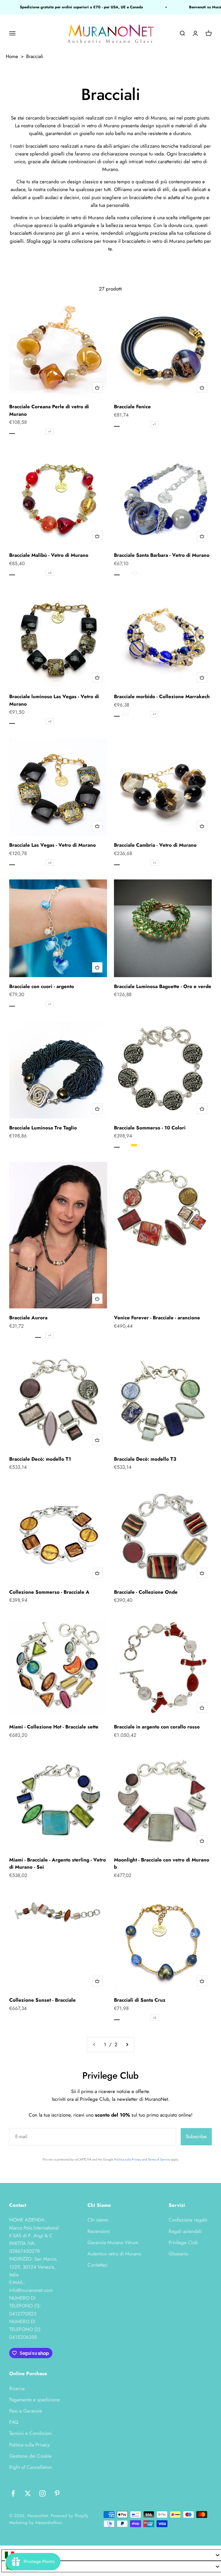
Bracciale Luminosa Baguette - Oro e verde (163, 986)
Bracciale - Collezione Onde (146, 1592)
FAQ (14, 2422)
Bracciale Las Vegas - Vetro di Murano (53, 845)
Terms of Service (159, 2159)
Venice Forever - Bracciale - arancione (157, 1318)
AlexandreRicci (49, 2523)
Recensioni (99, 2231)
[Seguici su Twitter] (28, 2493)
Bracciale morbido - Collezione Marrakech (162, 696)
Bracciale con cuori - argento (42, 986)
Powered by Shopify (70, 2516)
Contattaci (98, 2265)
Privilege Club (183, 2242)
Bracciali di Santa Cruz (140, 2000)
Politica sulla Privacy (128, 2159)
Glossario (178, 2254)
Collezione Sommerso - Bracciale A (49, 1592)
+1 (50, 431)
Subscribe (196, 2136)
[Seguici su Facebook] (13, 2493)
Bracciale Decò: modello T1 (40, 1459)
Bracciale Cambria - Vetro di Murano (155, 845)
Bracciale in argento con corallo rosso (157, 1727)
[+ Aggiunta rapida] (97, 388)
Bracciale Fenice (132, 407)
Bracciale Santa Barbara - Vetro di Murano (162, 555)
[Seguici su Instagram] (42, 2493)
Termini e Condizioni (31, 2433)
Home (12, 56)
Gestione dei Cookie (30, 2456)
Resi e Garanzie (26, 2411)
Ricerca (17, 2388)
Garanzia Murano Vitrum (113, 2242)
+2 (50, 573)
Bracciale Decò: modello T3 (145, 1459)
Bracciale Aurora (28, 1318)
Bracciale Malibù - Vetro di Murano (49, 555)
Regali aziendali (185, 2231)
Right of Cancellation (31, 2467)
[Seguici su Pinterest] (57, 2493)
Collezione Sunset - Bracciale (42, 2000)
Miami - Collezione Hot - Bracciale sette (54, 1727)
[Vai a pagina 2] (127, 2045)
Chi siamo (98, 2220)
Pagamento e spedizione (35, 2400)
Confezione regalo (188, 2220)
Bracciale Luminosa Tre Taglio (43, 1128)
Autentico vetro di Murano (114, 2254)
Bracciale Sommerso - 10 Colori (150, 1128)
